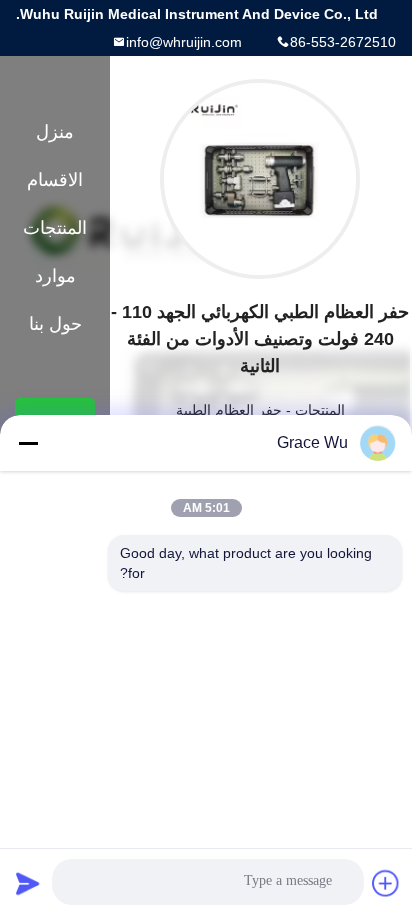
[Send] (28, 883)
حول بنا (55, 324)
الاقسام (55, 180)
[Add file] (386, 883)
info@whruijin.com (184, 42)
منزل (55, 132)
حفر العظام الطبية (229, 410)
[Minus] (28, 443)
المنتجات (320, 410)
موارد (55, 276)
